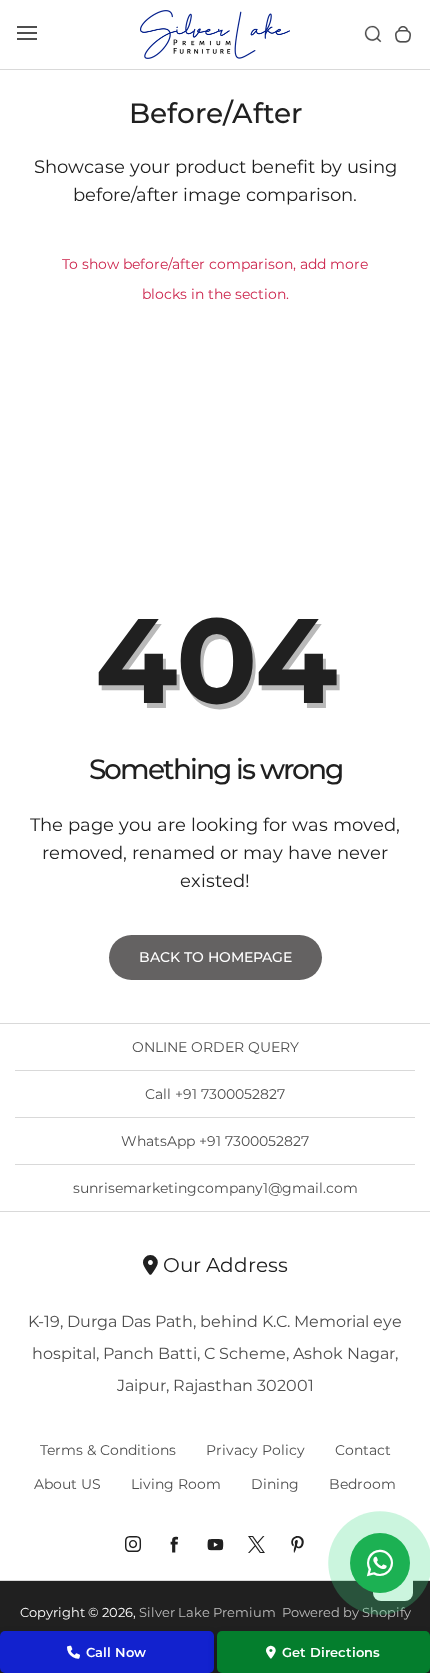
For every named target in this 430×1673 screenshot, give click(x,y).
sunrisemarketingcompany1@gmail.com (215, 1188)
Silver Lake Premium (207, 1612)
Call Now (116, 1652)
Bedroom (362, 1484)
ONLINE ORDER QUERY (215, 1047)
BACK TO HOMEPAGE (215, 957)
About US (67, 1484)
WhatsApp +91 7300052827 (215, 1141)
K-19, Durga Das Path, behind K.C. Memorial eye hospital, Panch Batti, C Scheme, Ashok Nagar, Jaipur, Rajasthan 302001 (215, 1353)
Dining (275, 1484)
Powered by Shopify (346, 1612)
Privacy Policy (255, 1450)
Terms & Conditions (108, 1450)
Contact (363, 1450)
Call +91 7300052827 (215, 1094)
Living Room (176, 1484)
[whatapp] (380, 1563)
